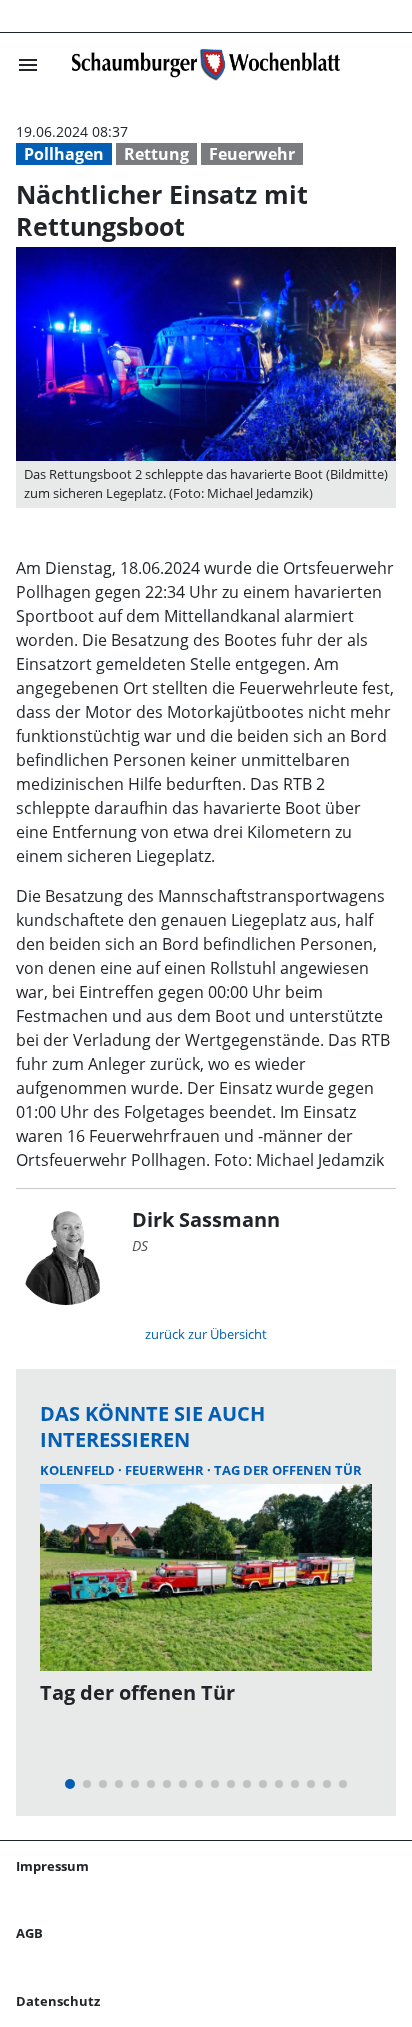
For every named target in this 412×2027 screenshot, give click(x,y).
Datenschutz (58, 2001)
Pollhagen (64, 154)
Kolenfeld (79, 1470)
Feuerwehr (252, 154)
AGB (29, 1933)
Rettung (156, 154)
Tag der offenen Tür (288, 1470)
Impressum (52, 1866)
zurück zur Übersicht (206, 1334)
